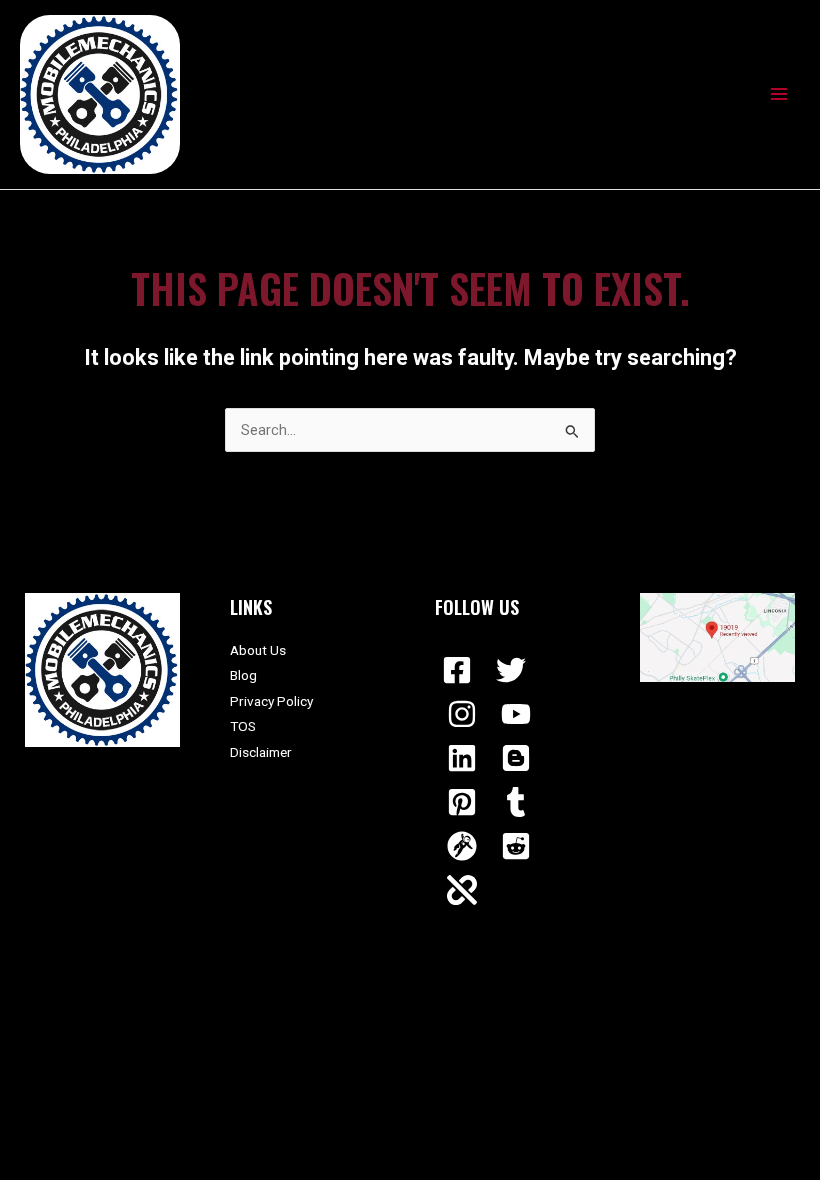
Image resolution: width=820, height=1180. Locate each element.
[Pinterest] (462, 802)
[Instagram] (462, 714)
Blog (243, 675)
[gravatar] (462, 846)
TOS (243, 726)
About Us (258, 650)
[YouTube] (516, 714)
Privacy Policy (271, 701)
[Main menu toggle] (779, 94)
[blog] (516, 758)
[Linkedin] (462, 758)
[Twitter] (511, 670)
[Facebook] (457, 670)
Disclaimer (261, 752)
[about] (462, 890)
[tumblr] (516, 802)
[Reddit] (516, 846)
